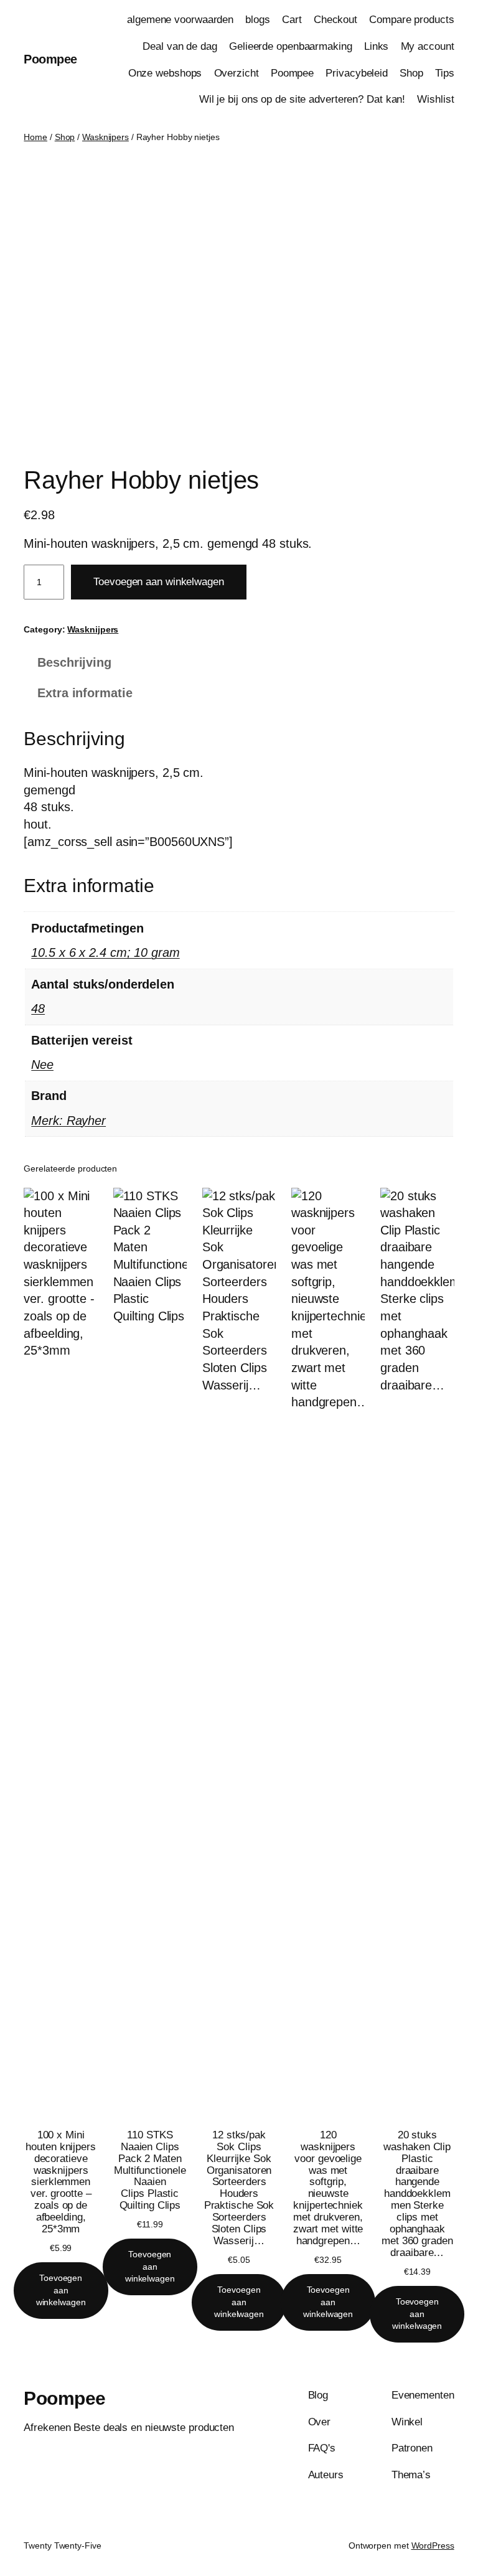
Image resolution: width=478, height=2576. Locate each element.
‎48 (38, 1008)
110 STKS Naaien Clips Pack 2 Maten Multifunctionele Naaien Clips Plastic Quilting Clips (150, 2170)
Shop (411, 73)
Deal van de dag (180, 46)
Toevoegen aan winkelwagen (159, 582)
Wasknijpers (105, 137)
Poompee (50, 59)
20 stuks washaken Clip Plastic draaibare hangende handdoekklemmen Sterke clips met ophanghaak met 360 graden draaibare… (417, 2194)
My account (428, 46)
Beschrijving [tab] (74, 662)
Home (35, 137)
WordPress (433, 2545)
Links (377, 46)
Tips (445, 73)
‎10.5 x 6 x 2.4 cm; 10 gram (105, 952)
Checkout (335, 20)
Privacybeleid (357, 73)
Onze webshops (165, 73)
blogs (258, 20)
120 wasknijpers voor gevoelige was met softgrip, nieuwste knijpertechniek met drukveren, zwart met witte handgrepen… (328, 2188)
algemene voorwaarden (180, 20)
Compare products (411, 20)
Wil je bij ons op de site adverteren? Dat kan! (302, 99)
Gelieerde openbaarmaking (291, 46)
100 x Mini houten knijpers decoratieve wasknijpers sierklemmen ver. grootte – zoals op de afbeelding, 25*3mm (61, 2182)
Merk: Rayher (68, 1121)
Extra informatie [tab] (85, 693)
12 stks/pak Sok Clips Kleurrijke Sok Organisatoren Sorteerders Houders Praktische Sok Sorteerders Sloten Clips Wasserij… (239, 2188)
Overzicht (237, 73)
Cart (292, 20)
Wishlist (435, 99)
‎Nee (42, 1065)
